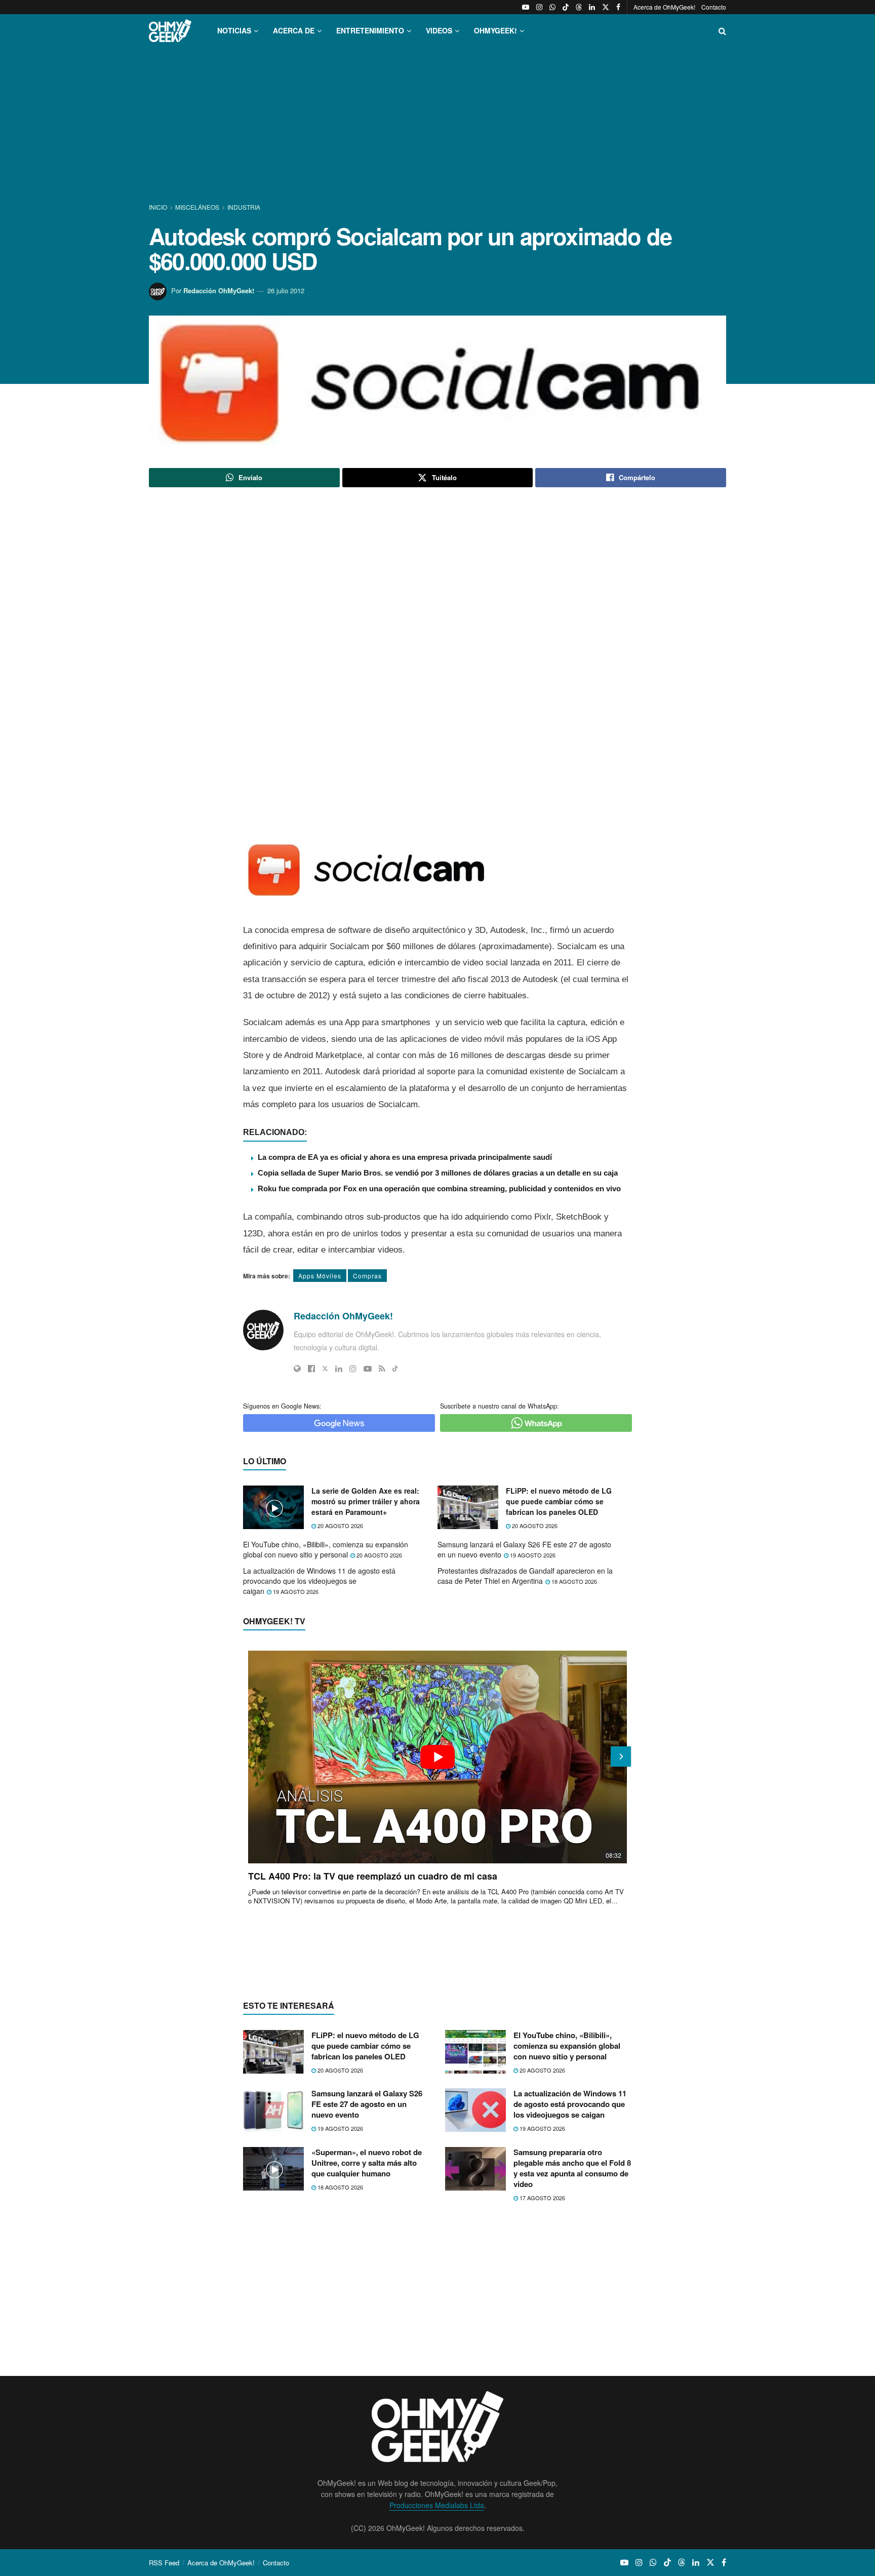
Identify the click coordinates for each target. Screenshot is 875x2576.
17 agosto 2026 (542, 2198)
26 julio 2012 (286, 290)
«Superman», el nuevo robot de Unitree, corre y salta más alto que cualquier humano (367, 2163)
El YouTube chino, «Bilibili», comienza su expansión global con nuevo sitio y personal (326, 1549)
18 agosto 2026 (573, 1581)
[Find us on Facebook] (618, 7)
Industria (244, 207)
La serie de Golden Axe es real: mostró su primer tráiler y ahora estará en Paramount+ (366, 1501)
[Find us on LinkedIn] (592, 7)
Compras (367, 1276)
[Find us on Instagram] (539, 7)
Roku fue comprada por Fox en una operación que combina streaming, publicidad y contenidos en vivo (439, 1188)
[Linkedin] (339, 1369)
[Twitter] (325, 1369)
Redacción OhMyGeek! (219, 290)
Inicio (159, 207)
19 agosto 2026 (532, 1555)
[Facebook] (311, 1369)
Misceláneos (197, 207)
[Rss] (382, 1369)
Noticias (234, 30)
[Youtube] (368, 1369)
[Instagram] (353, 1369)
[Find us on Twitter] (606, 7)
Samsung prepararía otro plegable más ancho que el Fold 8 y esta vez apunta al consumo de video (572, 2168)
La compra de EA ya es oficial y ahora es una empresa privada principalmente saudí (405, 1157)
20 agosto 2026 (340, 1526)
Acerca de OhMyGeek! (664, 7)
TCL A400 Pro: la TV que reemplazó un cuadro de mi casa (373, 1876)
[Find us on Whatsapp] (552, 7)
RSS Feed (164, 2563)
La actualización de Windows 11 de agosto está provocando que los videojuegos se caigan (319, 1580)
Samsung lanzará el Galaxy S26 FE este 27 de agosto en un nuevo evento (524, 1549)
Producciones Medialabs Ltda (437, 2505)
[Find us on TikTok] (566, 7)
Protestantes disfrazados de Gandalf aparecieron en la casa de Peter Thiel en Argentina (525, 1576)
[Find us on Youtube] (526, 7)
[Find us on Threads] (579, 7)
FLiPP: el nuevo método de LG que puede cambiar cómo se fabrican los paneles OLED (559, 1501)
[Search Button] (722, 31)
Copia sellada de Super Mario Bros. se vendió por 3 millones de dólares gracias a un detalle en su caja (438, 1173)
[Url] (297, 1369)
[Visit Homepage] (170, 31)
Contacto (714, 7)
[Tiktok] (395, 1369)
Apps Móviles (320, 1276)
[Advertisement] (437, 126)
